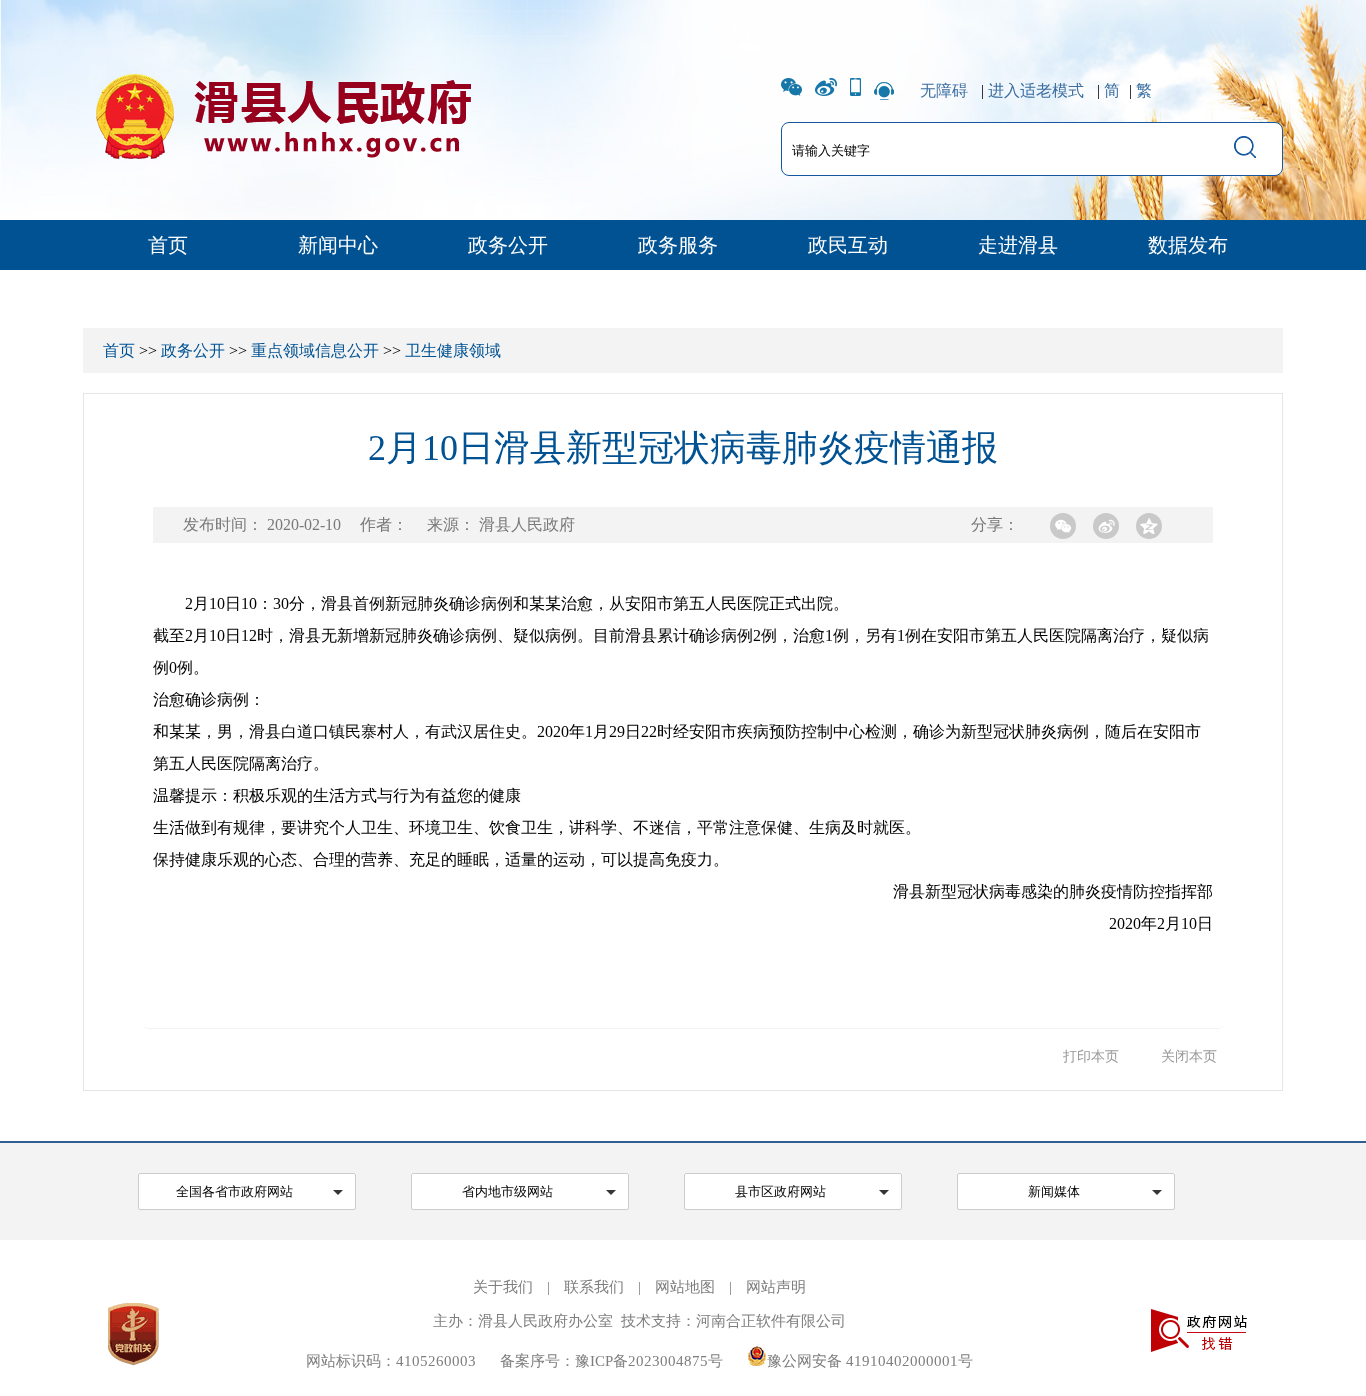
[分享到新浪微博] (1106, 526)
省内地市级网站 (507, 1191)
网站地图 (685, 1287)
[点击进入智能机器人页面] (884, 90)
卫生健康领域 (453, 350)
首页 (168, 245)
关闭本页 (1189, 1056)
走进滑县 (1018, 245)
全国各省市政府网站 (234, 1191)
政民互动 (848, 245)
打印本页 (1091, 1056)
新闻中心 (338, 245)
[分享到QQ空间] (1149, 526)
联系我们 (594, 1287)
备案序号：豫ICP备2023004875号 (611, 1361)
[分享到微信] (1063, 526)
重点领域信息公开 (315, 350)
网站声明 (776, 1287)
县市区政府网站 (780, 1191)
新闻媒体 (1054, 1191)
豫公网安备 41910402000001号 (870, 1361)
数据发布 (1188, 245)
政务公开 (508, 245)
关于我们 (503, 1287)
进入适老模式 (1036, 90)
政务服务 (678, 245)
